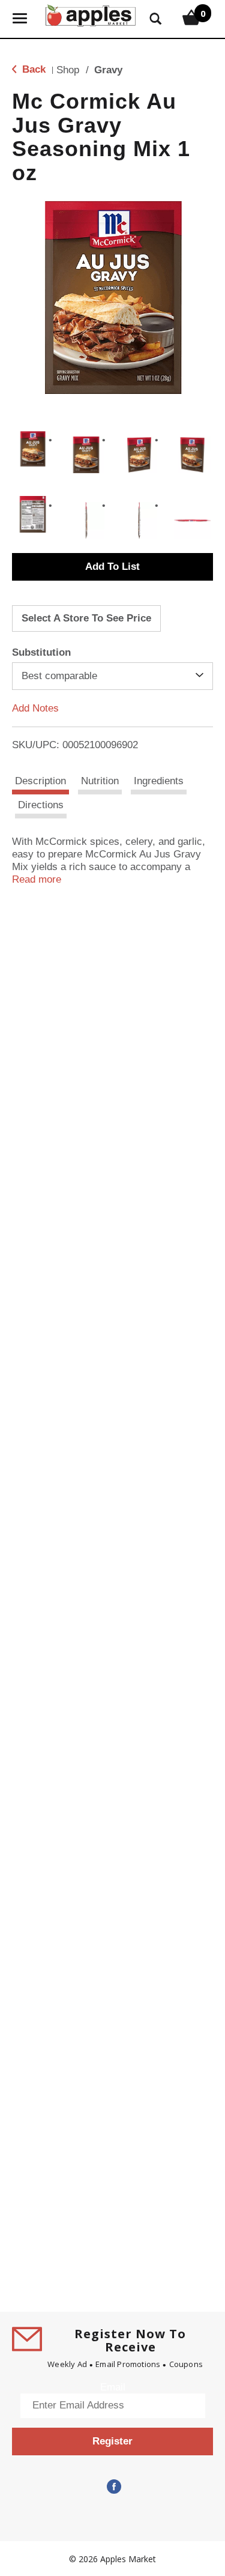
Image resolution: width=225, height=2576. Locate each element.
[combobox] (112, 676)
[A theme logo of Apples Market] (91, 14)
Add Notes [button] (35, 708)
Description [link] (40, 781)
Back (32, 69)
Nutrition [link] (100, 781)
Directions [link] (41, 805)
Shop (68, 70)
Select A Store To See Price (86, 618)
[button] (33, 449)
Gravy (108, 70)
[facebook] (113, 2487)
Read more (37, 879)
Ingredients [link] (159, 781)
